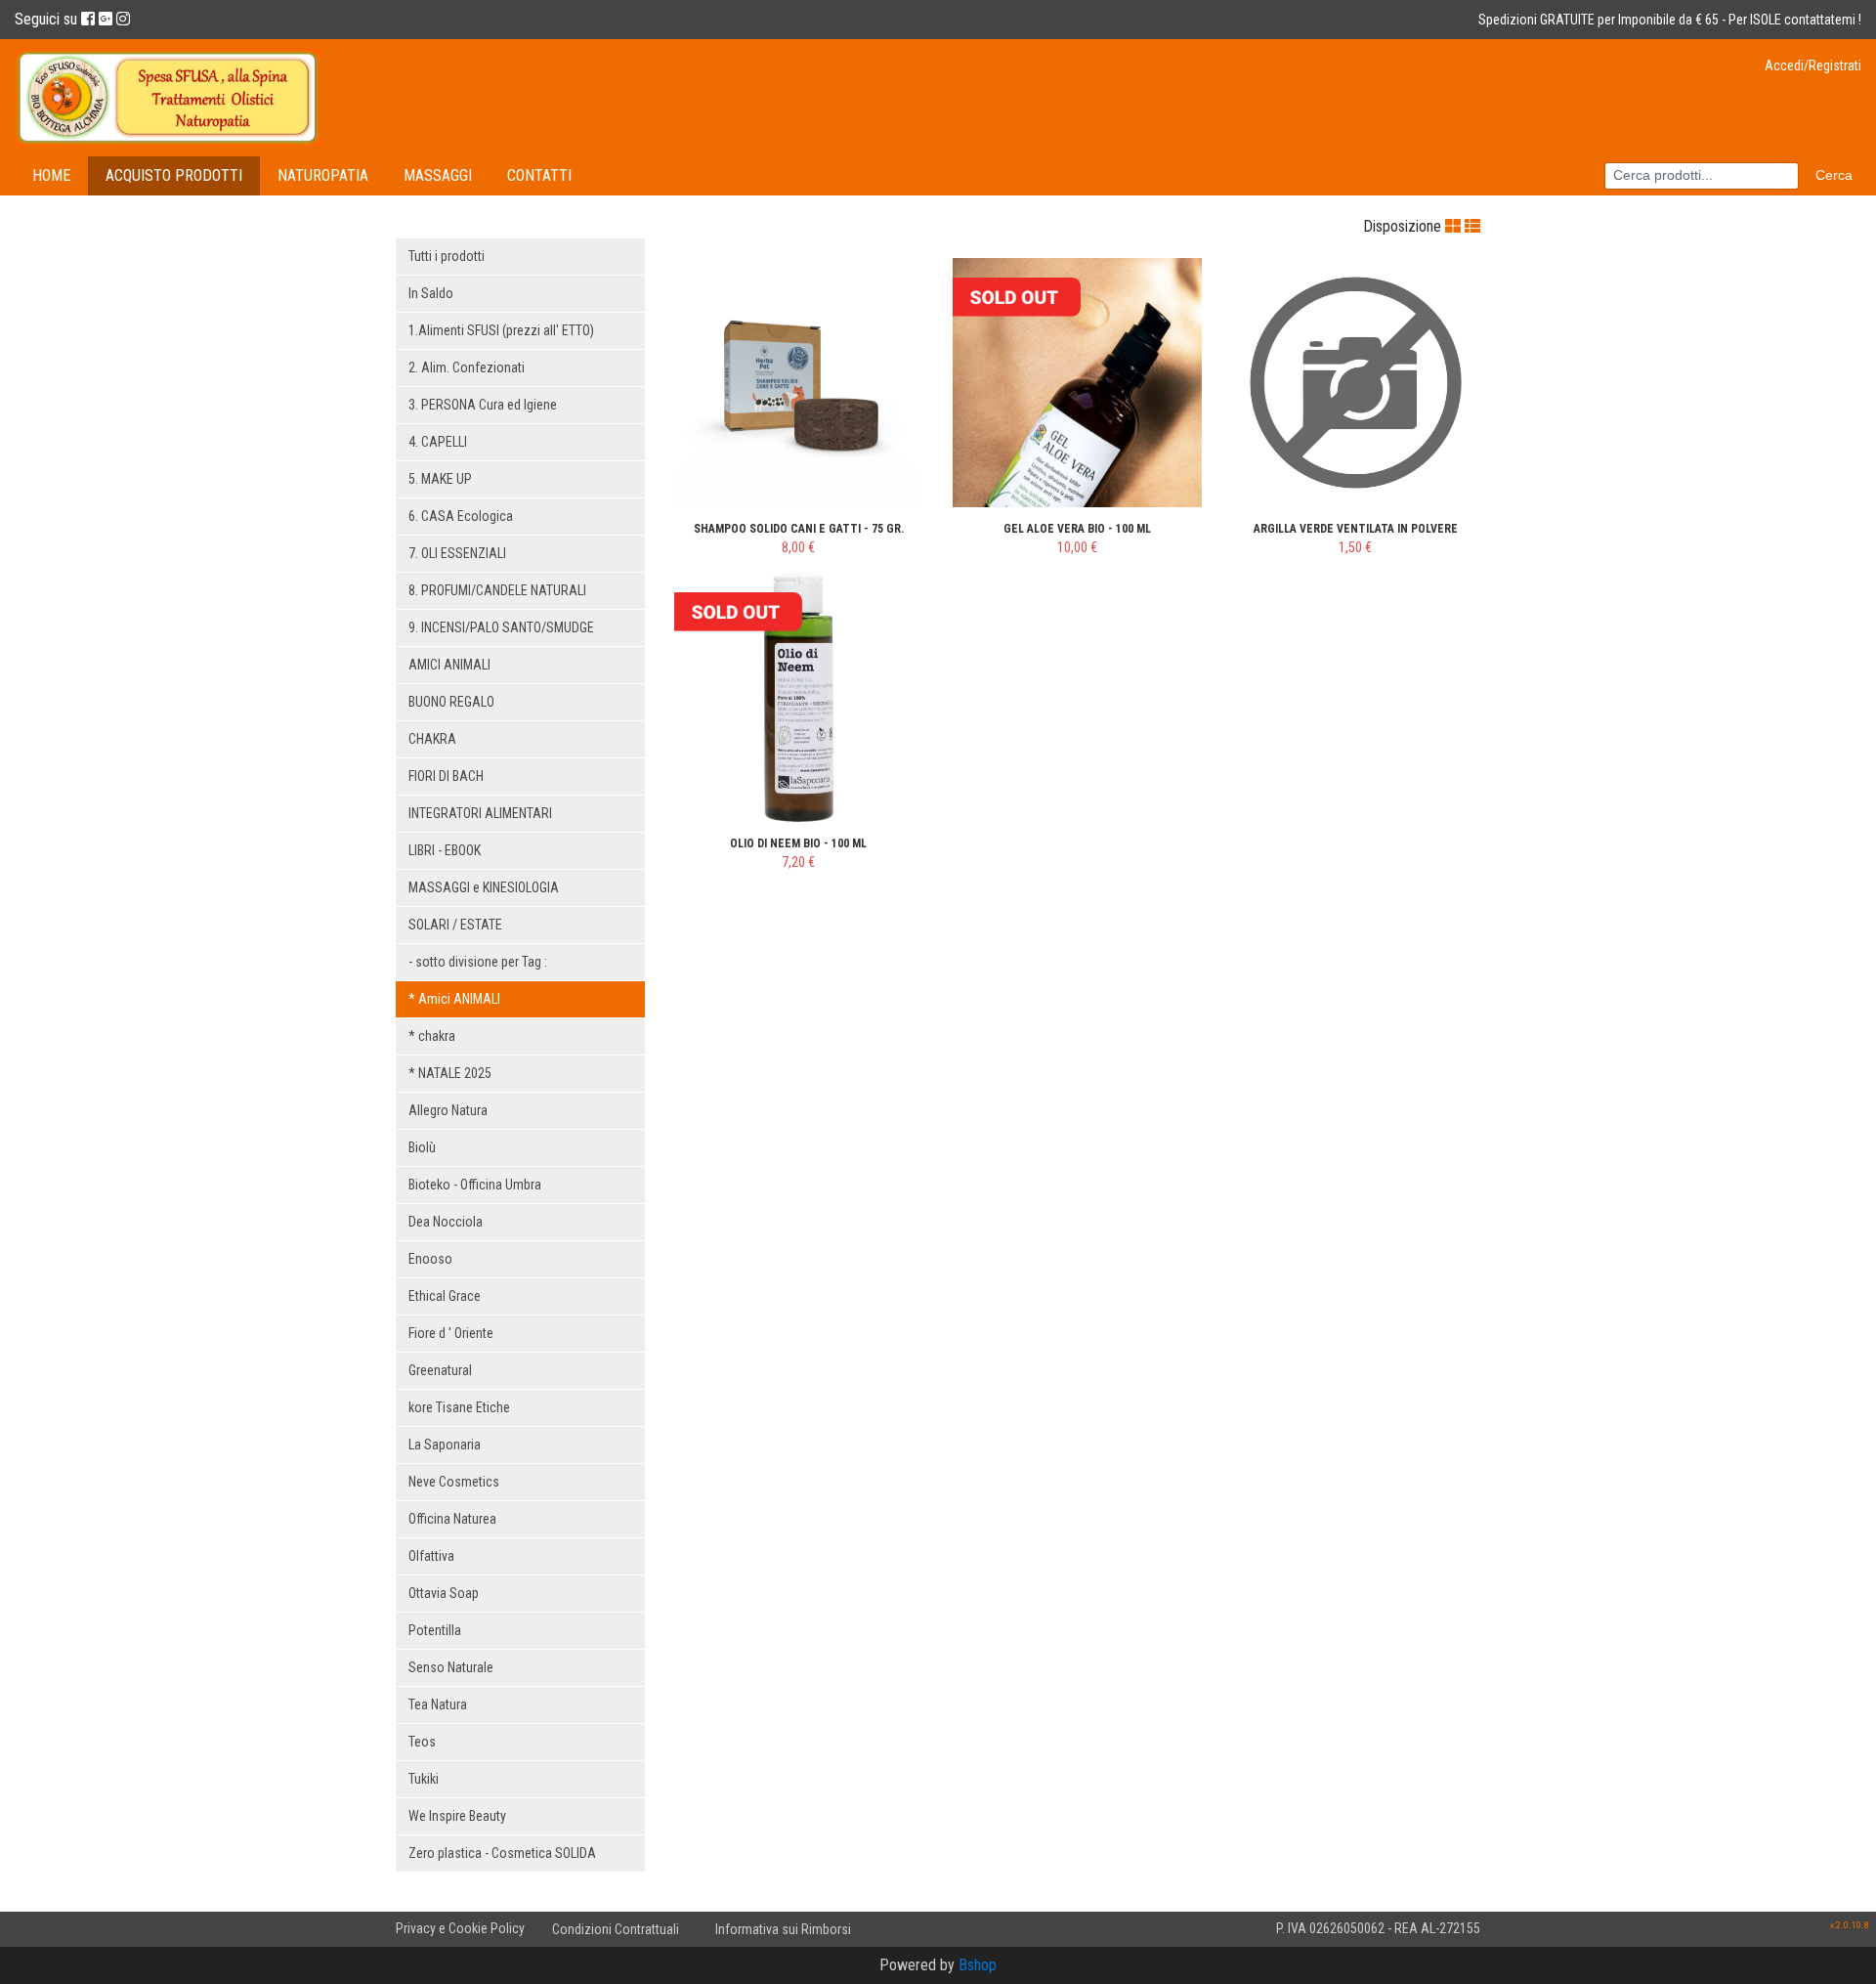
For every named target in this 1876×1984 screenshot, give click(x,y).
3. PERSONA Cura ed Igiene (483, 405)
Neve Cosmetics (454, 1482)
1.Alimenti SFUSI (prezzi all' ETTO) (501, 330)
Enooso (430, 1259)
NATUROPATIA (323, 175)
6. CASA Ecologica (461, 516)
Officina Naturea (452, 1519)
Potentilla (435, 1630)
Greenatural (440, 1370)
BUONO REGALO (451, 702)
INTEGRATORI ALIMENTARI (480, 813)
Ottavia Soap (444, 1593)
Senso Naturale (451, 1667)
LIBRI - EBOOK (445, 850)
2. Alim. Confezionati (467, 367)
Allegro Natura (448, 1110)
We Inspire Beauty (457, 1816)
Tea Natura (438, 1704)
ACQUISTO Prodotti (174, 175)
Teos (422, 1742)
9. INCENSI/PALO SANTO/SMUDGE (501, 627)
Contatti (539, 175)
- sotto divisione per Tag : (478, 962)
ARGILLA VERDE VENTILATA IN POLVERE (1356, 529)
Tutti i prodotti (447, 256)
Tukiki (424, 1779)
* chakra (432, 1036)
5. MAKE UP (440, 479)
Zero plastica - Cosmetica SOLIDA (502, 1853)
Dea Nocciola (446, 1222)
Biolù (422, 1147)
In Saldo (431, 293)
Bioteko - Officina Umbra (475, 1185)
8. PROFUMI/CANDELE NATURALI (497, 590)
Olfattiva (431, 1556)
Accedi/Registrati (1813, 65)
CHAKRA (432, 739)
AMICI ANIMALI (449, 665)
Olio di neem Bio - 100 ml (798, 843)
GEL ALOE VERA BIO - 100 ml (1077, 529)
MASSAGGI (438, 175)
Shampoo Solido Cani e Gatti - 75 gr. (799, 529)
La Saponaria (445, 1445)
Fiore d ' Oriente (451, 1333)
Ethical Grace (445, 1296)
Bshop (978, 1965)
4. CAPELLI (438, 442)
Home (51, 175)
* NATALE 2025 (450, 1073)
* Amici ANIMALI (454, 999)
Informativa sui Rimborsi (783, 1929)
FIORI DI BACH (446, 776)
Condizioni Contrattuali (616, 1929)
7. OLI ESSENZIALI (457, 553)
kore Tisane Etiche (459, 1407)
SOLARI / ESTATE (455, 925)
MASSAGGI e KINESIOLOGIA (484, 887)
